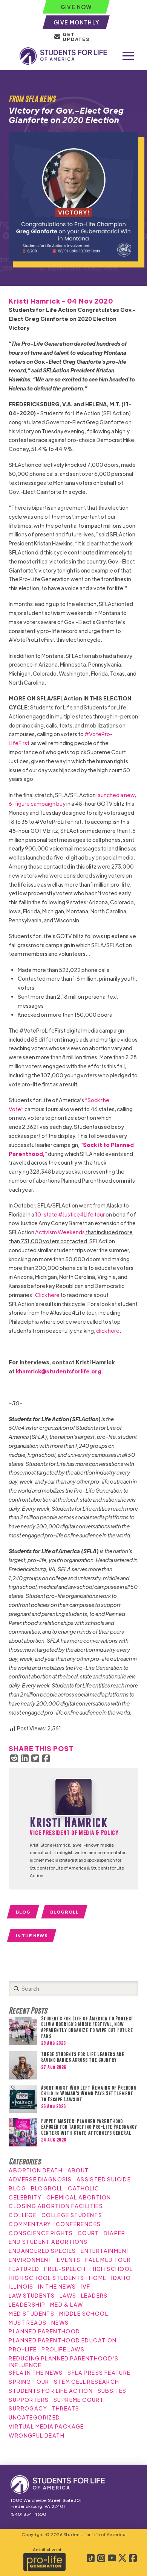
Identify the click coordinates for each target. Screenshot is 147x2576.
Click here (47, 1295)
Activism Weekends (60, 1232)
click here (108, 1331)
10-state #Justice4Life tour (70, 1214)
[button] (128, 56)
